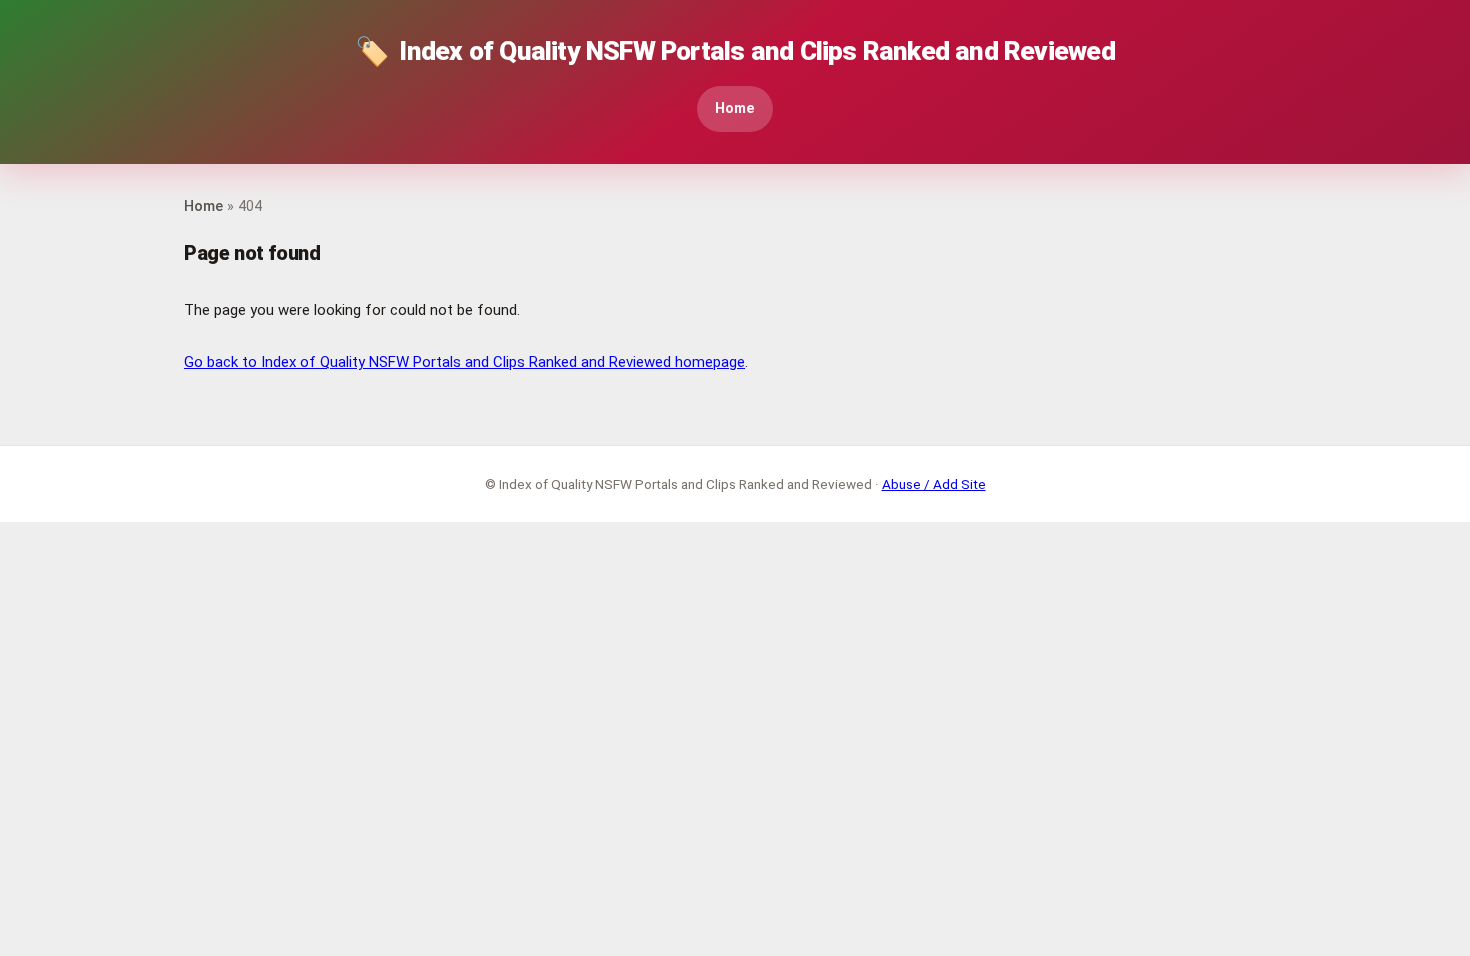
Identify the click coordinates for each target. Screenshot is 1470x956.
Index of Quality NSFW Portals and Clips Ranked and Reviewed (735, 51)
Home (735, 108)
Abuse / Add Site (934, 484)
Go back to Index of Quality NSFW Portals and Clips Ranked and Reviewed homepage (464, 362)
